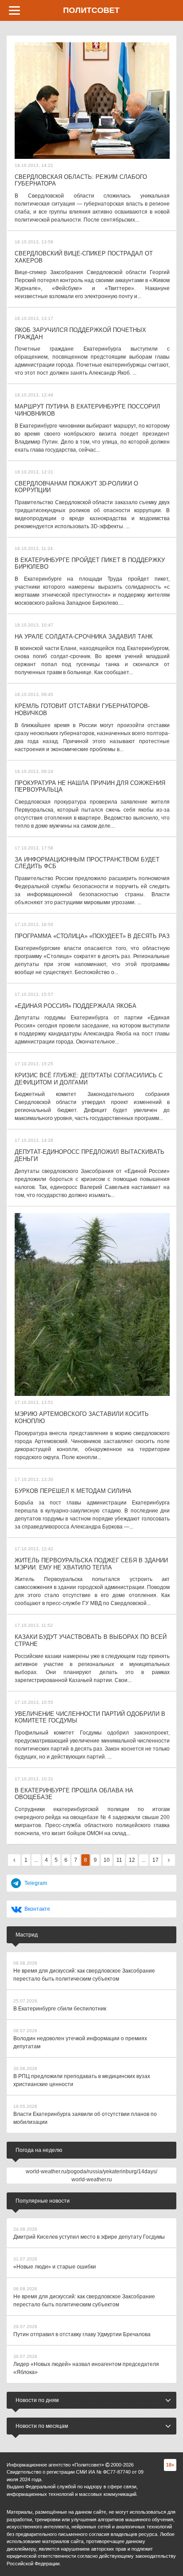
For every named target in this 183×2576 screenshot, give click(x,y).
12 (132, 1860)
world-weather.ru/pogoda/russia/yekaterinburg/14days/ (91, 2172)
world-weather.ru (92, 2180)
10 (107, 1860)
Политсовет (91, 10)
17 (155, 1860)
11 (119, 1860)
